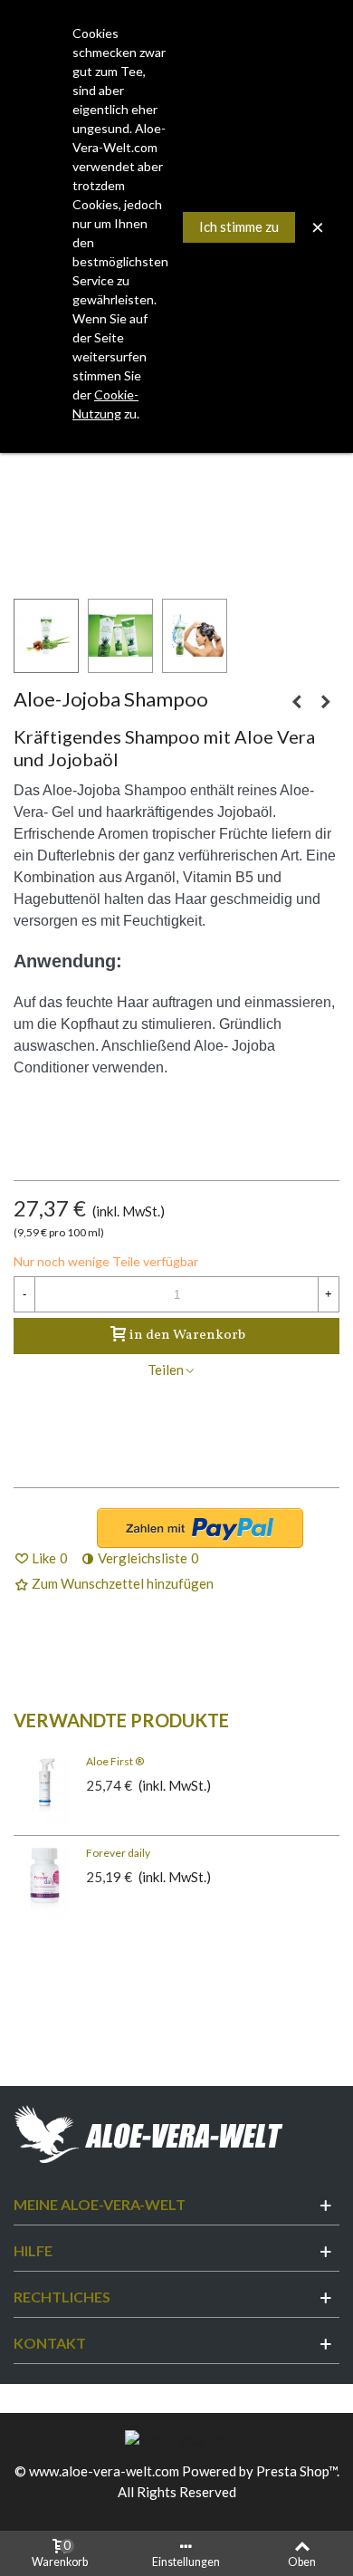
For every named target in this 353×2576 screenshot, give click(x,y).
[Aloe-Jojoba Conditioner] (326, 701)
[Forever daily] (45, 1881)
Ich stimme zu (239, 226)
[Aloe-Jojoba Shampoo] (176, 486)
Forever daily (118, 1853)
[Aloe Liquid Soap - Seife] (297, 701)
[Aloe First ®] (45, 1790)
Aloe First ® (115, 1761)
